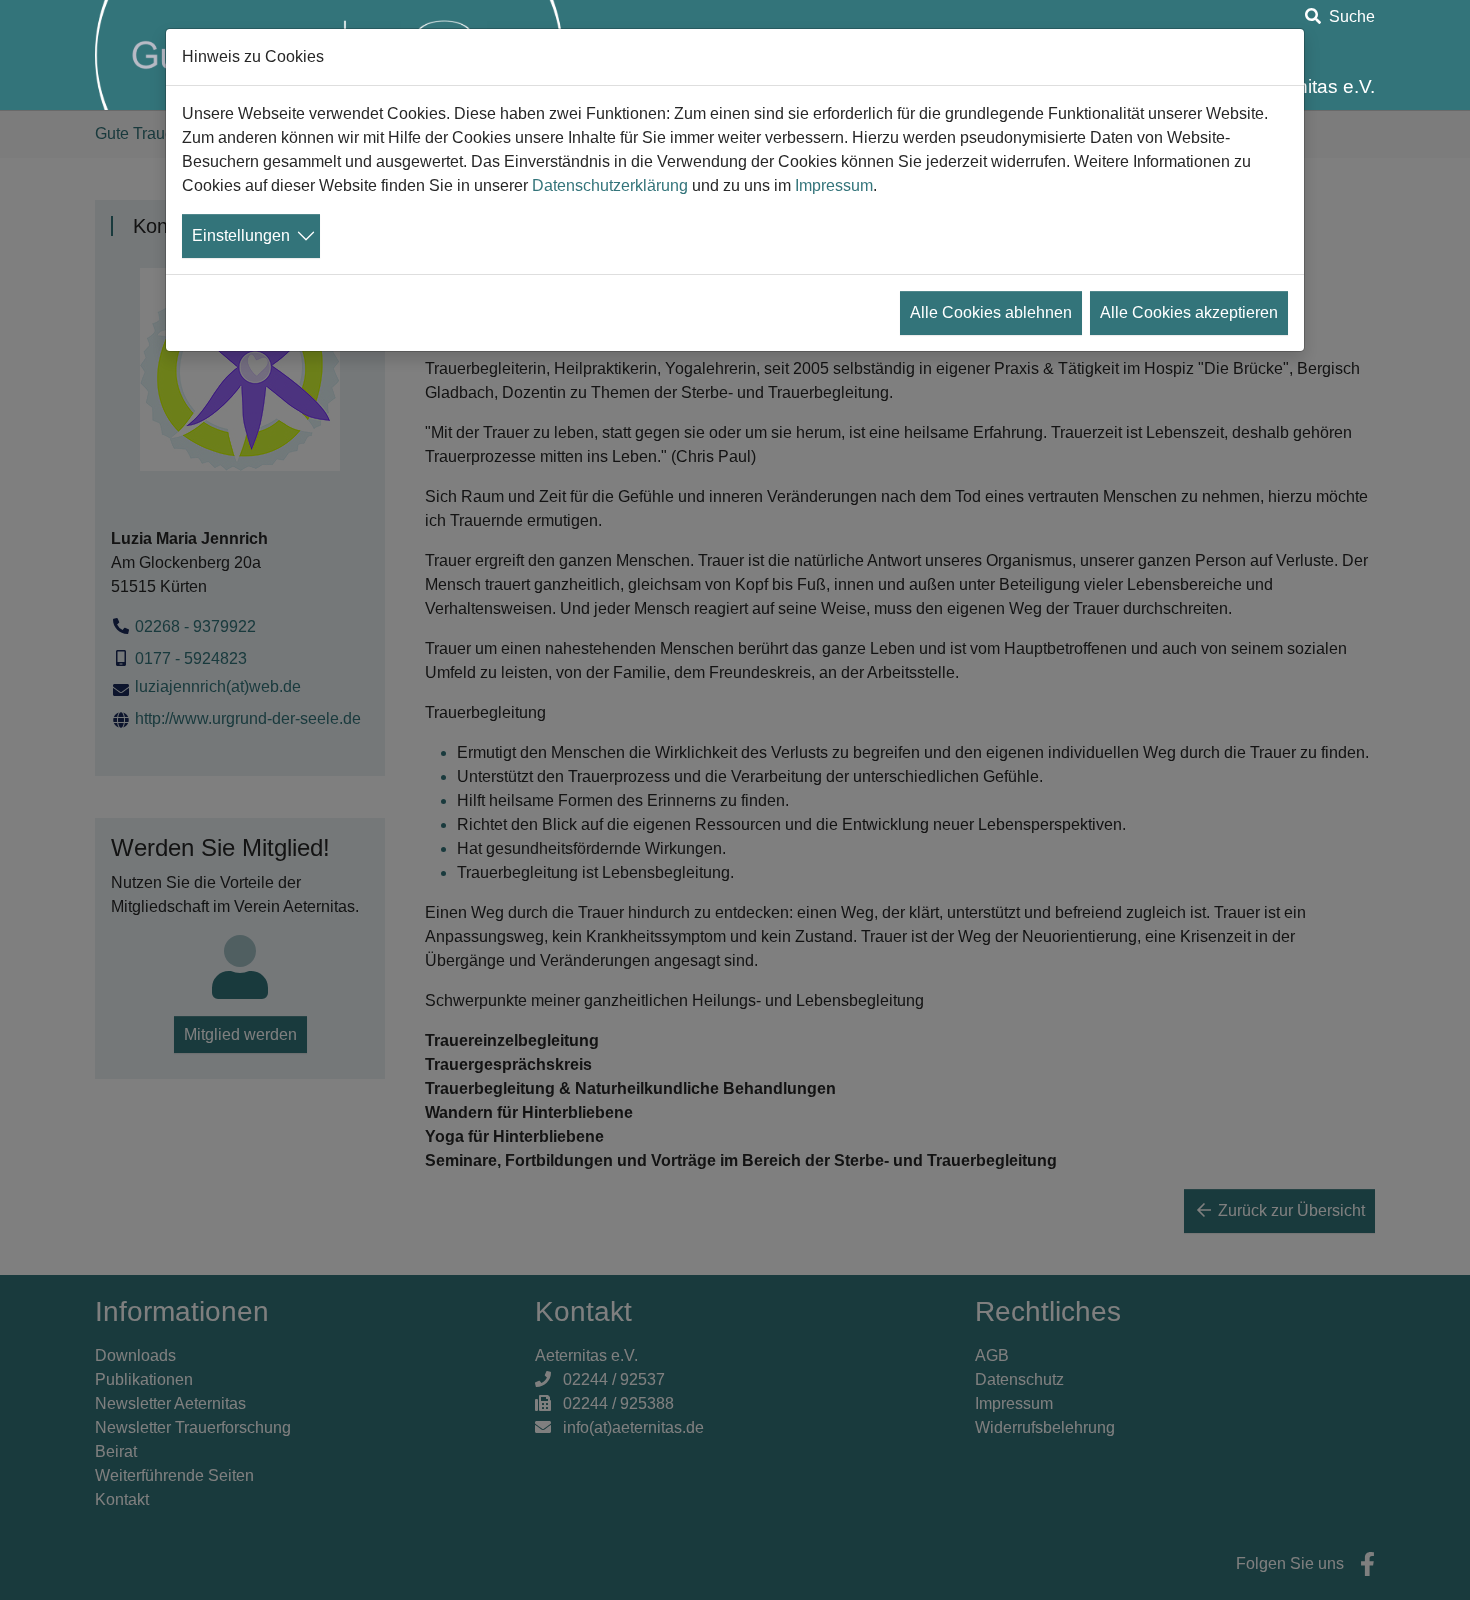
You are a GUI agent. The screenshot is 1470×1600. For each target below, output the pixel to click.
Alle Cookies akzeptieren (1189, 312)
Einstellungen (241, 235)
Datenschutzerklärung (610, 185)
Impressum (834, 185)
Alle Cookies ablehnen (991, 312)
